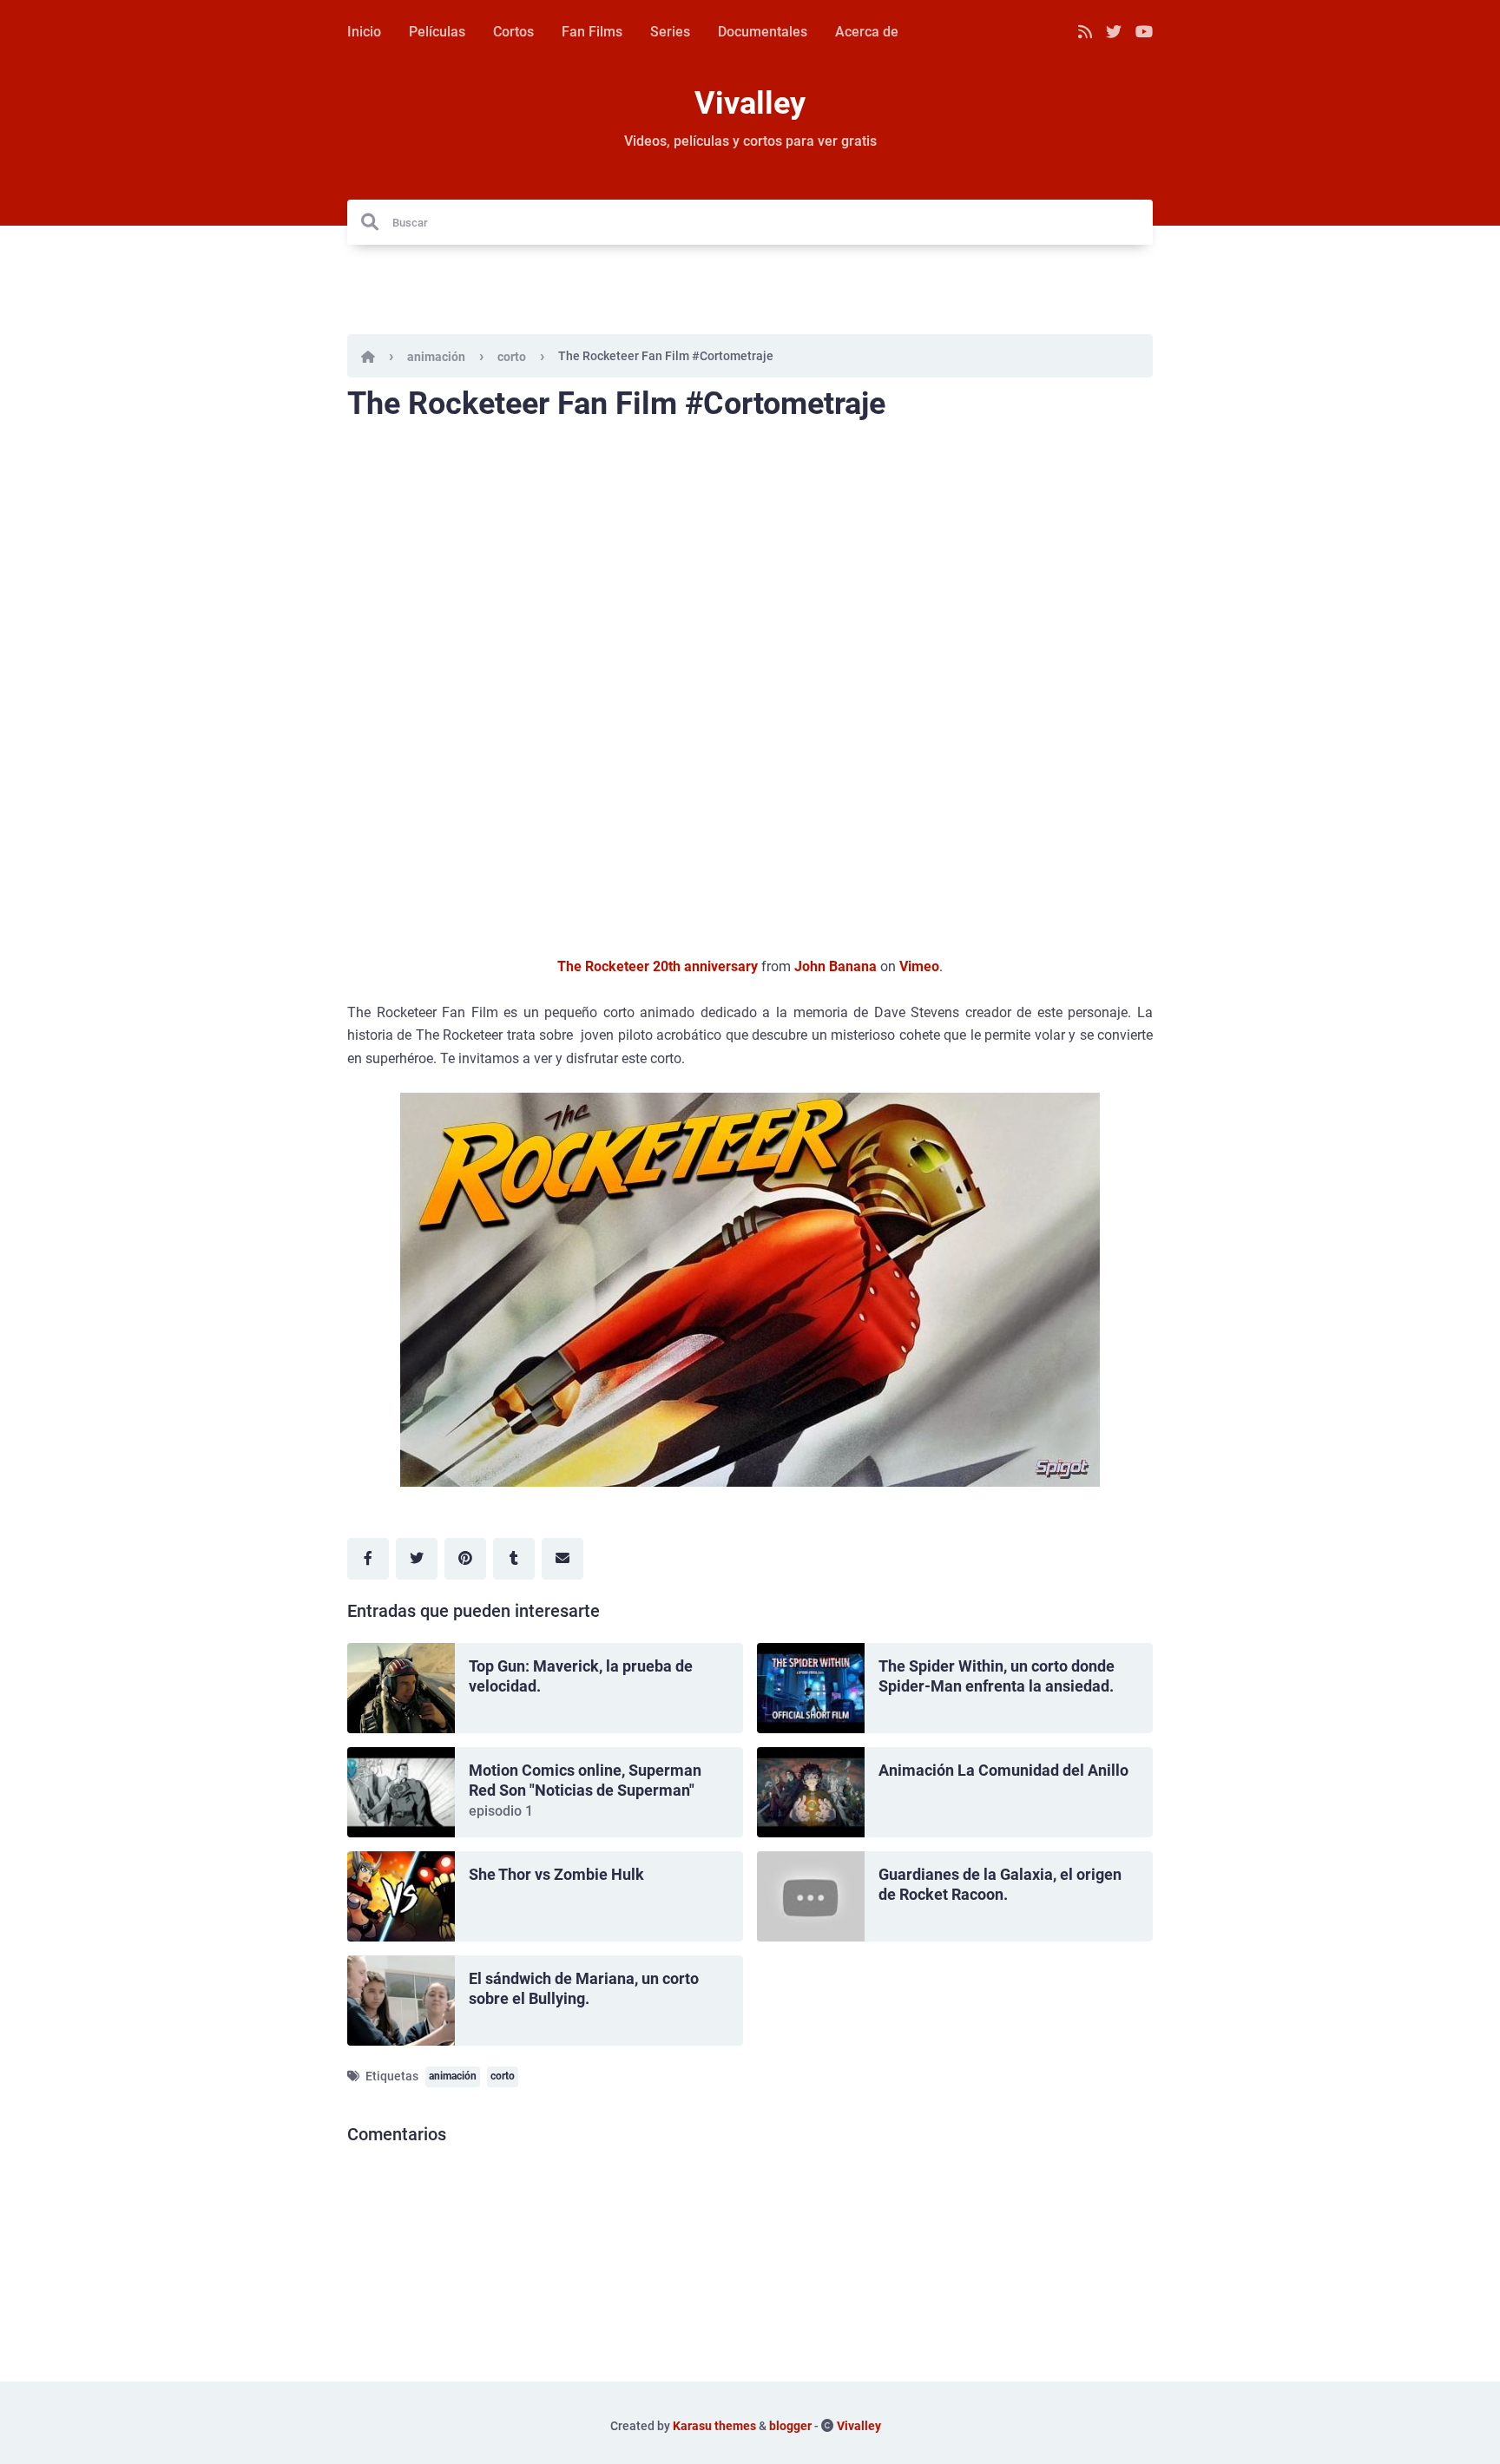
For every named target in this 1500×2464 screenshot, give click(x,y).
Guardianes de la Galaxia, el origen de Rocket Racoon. (1000, 1884)
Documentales (763, 32)
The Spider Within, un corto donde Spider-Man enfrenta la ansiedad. (997, 1676)
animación (436, 357)
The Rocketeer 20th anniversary (658, 966)
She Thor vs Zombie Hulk (556, 1874)
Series (670, 32)
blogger (790, 2426)
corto (512, 357)
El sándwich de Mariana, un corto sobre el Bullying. (584, 1988)
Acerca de (867, 32)
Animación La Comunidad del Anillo (1003, 1770)
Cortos (513, 32)
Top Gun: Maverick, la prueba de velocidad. (581, 1676)
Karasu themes (714, 2426)
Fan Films (592, 32)
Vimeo (919, 966)
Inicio (364, 32)
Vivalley (750, 103)
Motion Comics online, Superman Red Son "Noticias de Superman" (585, 1780)
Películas (437, 32)
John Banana (836, 966)
